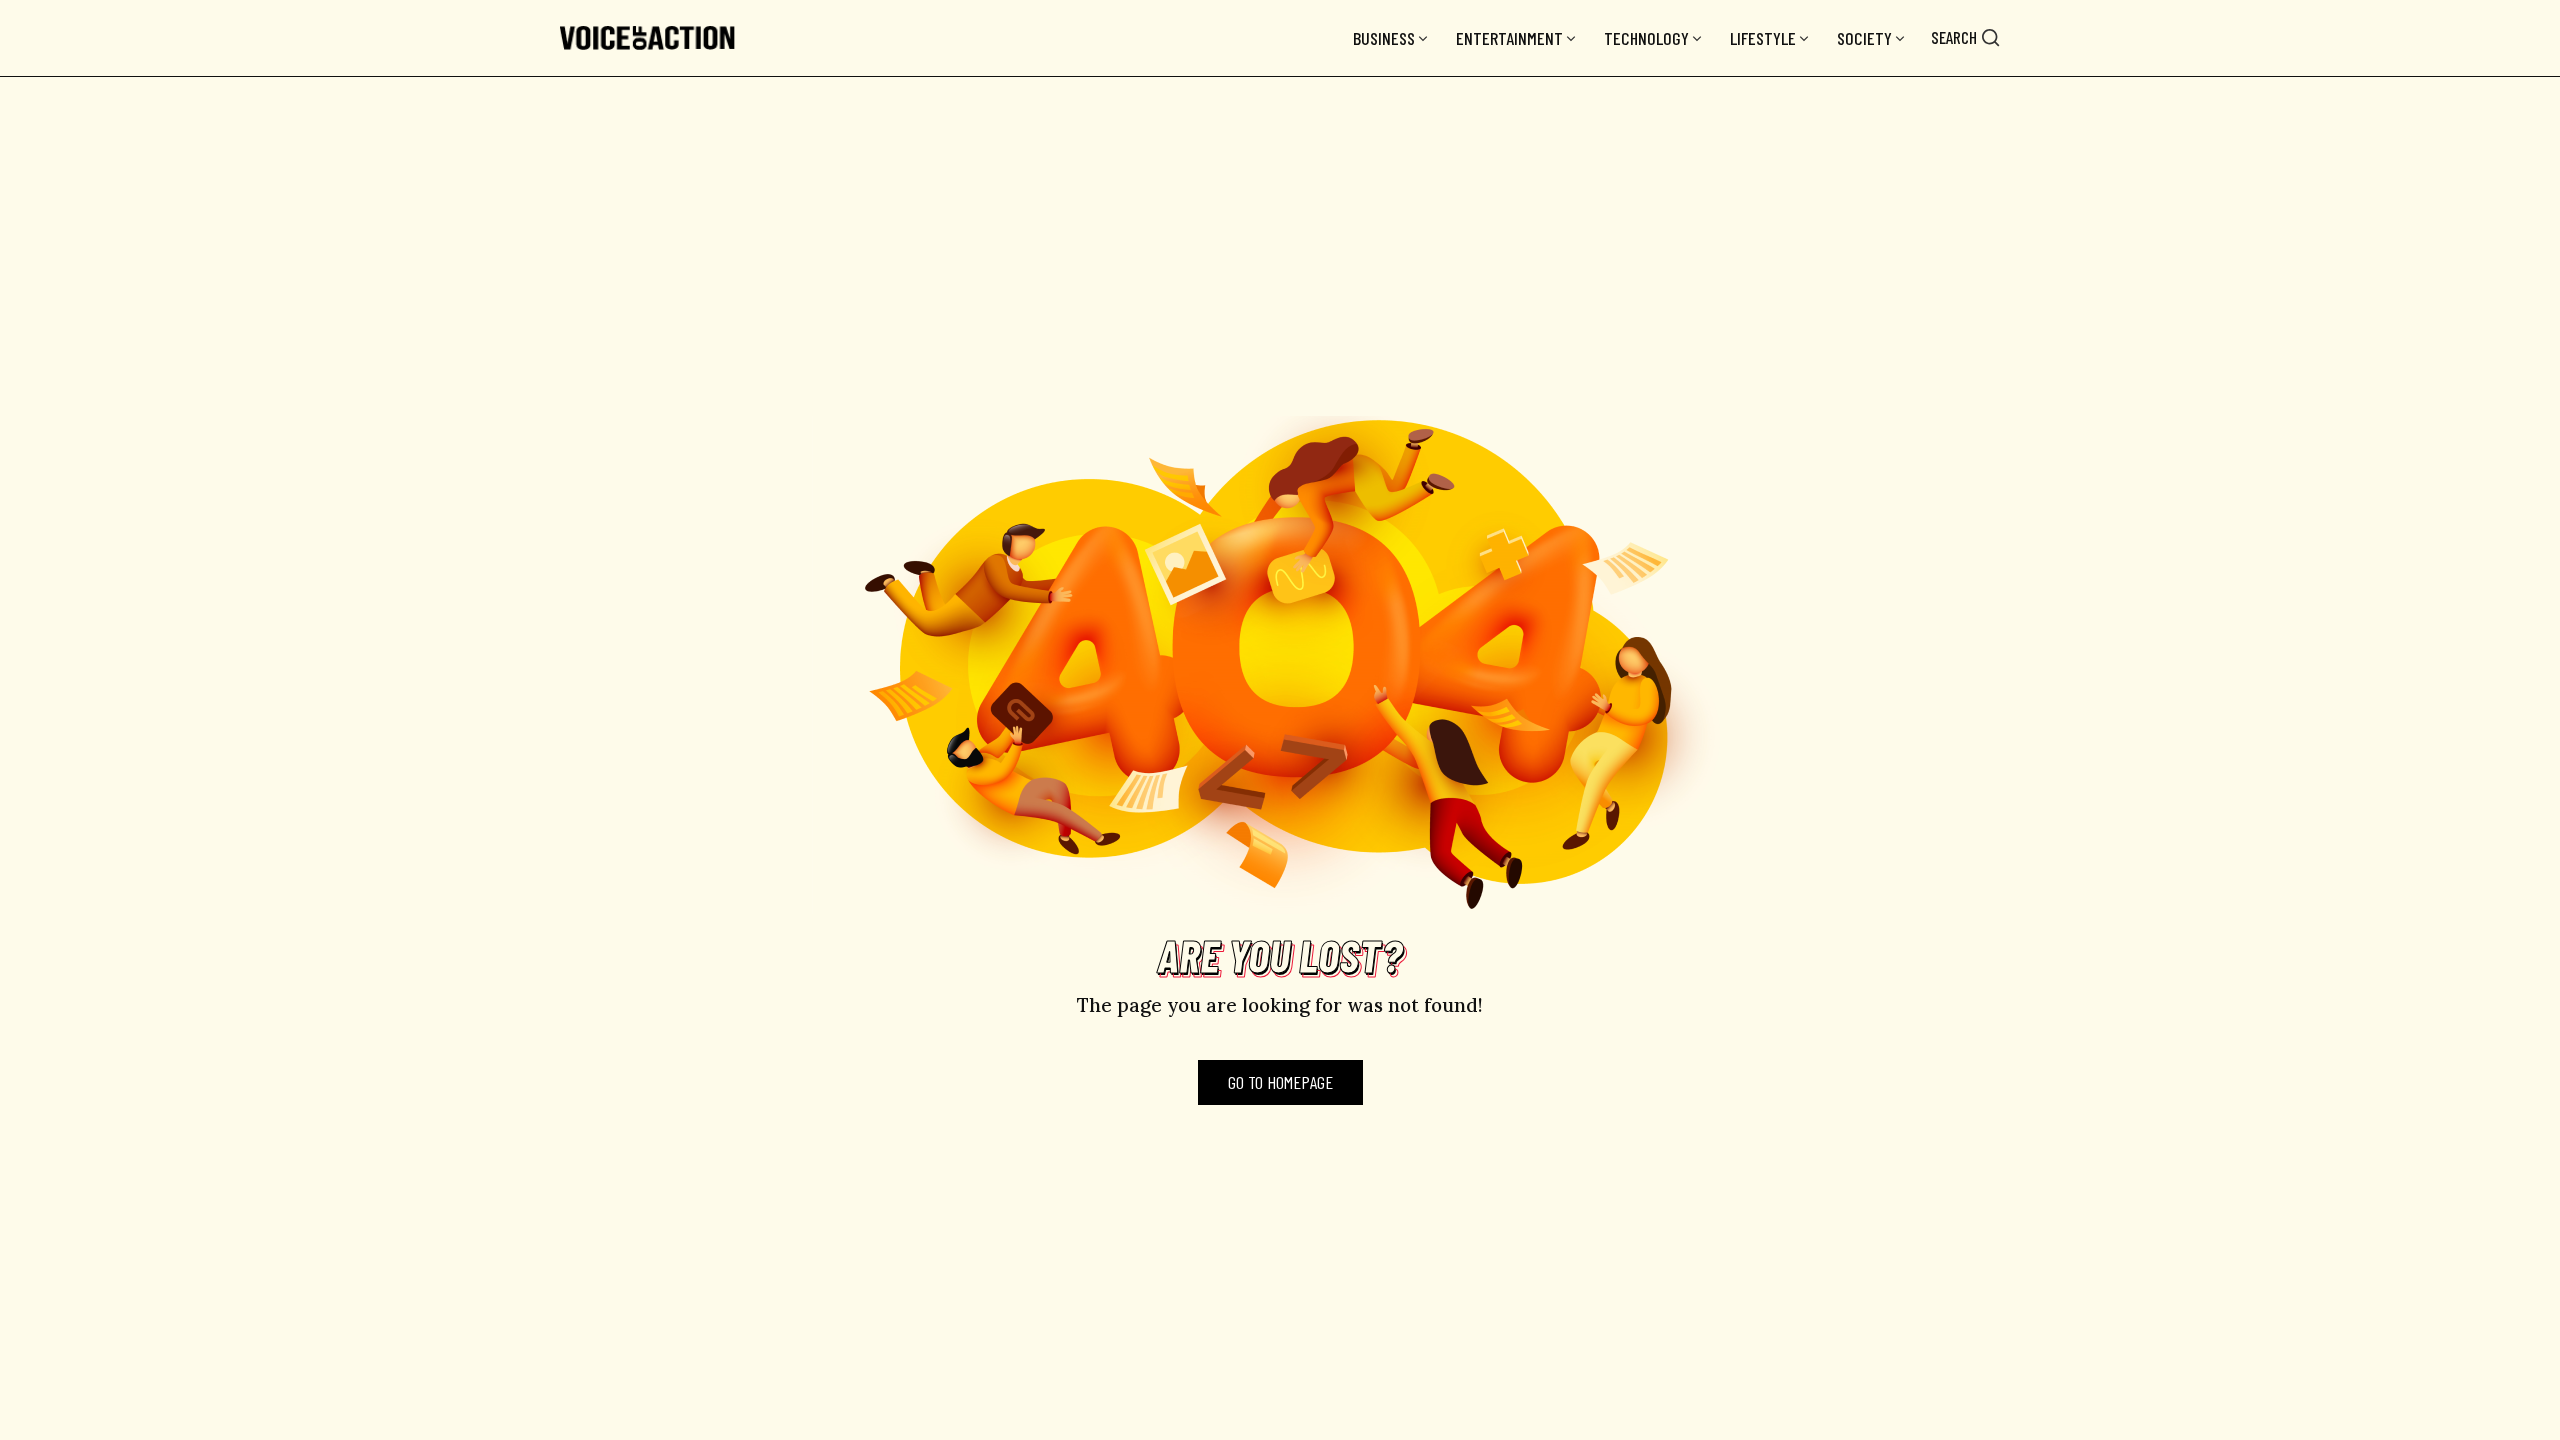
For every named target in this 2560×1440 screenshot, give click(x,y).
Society (1864, 38)
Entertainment (1509, 38)
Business (1384, 38)
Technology (1646, 38)
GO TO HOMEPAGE (1280, 1082)
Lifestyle (1763, 38)
